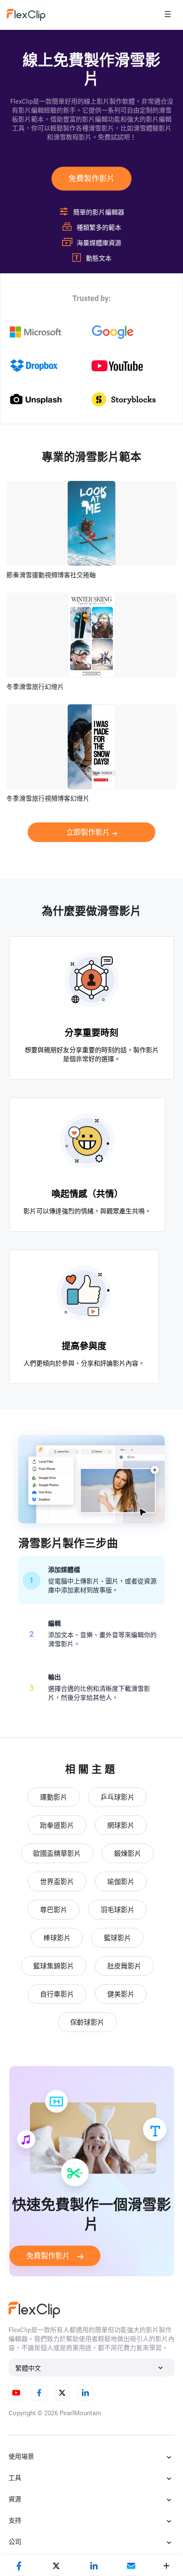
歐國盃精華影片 (57, 1854)
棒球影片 (57, 1938)
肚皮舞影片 (124, 1966)
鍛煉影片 (128, 1854)
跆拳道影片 (57, 1825)
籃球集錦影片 (54, 1966)
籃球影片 (117, 1938)
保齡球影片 (87, 2022)
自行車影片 (57, 1994)
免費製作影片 (91, 178)
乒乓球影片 (117, 1797)
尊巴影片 (54, 1910)
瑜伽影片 (121, 1882)
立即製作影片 (88, 832)
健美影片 (121, 1994)
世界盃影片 (57, 1882)
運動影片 (54, 1797)
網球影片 (121, 1825)
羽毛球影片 (117, 1910)
